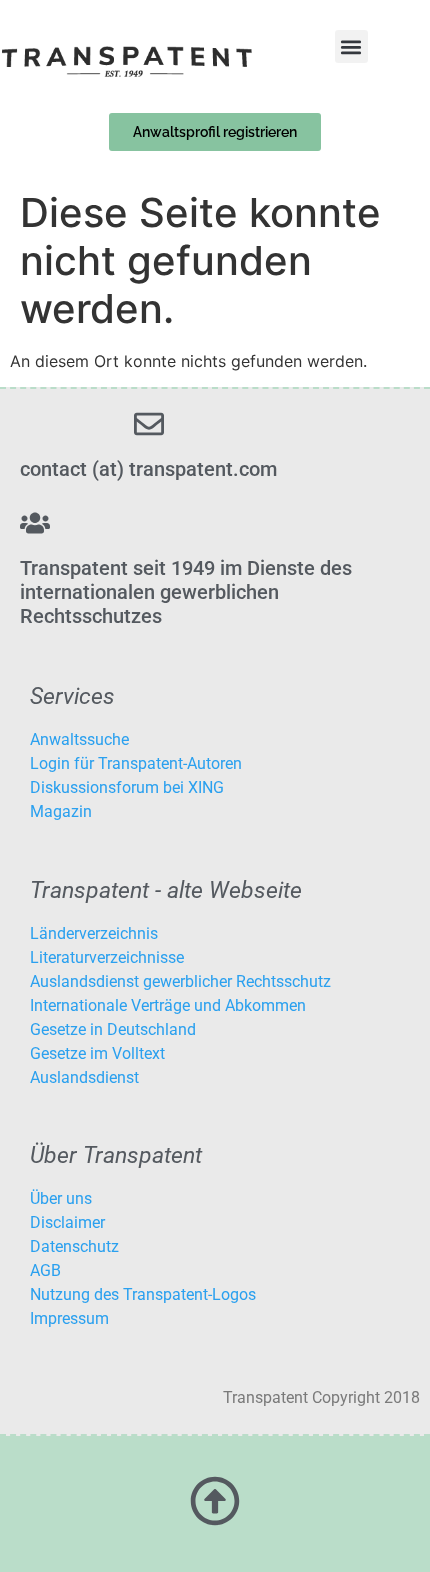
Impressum (69, 1318)
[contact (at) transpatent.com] (149, 424)
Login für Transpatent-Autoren (136, 763)
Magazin (61, 811)
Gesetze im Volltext (97, 1053)
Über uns (61, 1198)
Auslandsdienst (84, 1077)
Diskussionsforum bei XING (127, 787)
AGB (45, 1270)
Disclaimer (67, 1222)
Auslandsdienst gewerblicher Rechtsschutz (180, 981)
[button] (351, 46)
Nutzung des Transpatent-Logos (143, 1294)
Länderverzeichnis (94, 933)
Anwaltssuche (79, 739)
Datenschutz (74, 1246)
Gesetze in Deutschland (113, 1029)
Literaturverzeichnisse (107, 957)
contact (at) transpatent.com (148, 469)
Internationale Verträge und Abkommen (168, 1005)
